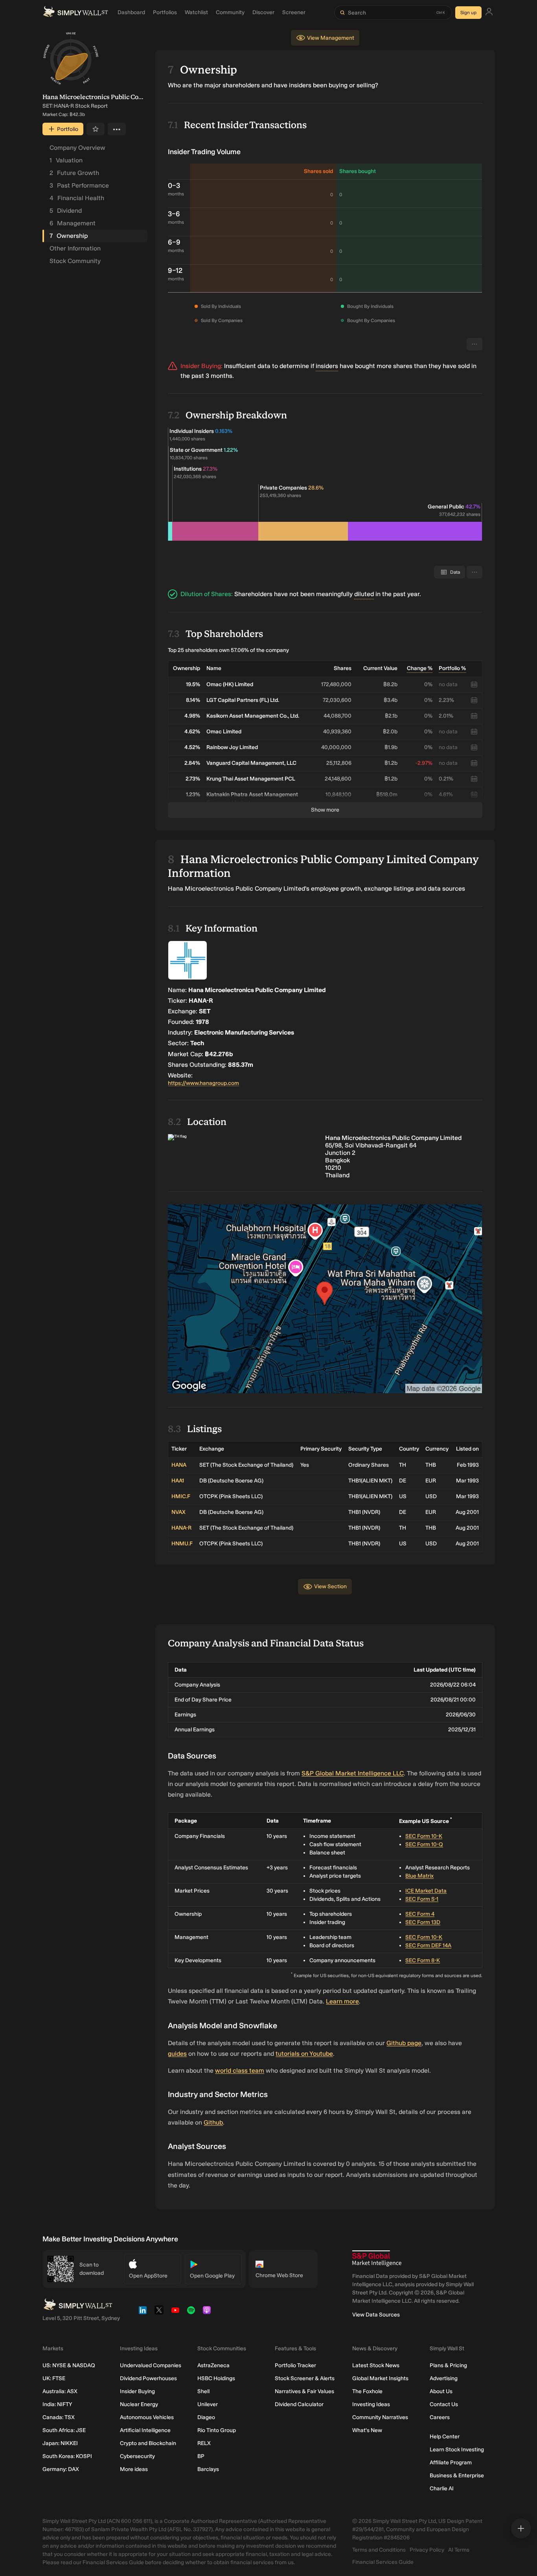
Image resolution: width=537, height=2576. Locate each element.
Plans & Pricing (448, 2365)
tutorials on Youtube (304, 2054)
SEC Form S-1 (422, 1899)
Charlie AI (442, 2489)
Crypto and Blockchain (148, 2443)
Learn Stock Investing (457, 2450)
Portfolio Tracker (295, 2365)
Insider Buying (137, 2391)
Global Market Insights (380, 2378)
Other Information (75, 248)
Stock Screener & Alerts (305, 2378)
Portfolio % (452, 668)
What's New (367, 2430)
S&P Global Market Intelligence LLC (353, 1773)
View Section (330, 1586)
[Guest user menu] (489, 13)
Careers (440, 2417)
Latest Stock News (376, 2365)
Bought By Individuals (370, 306)
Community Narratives (380, 2417)
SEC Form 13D (423, 1922)
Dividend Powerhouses (148, 2378)
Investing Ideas (371, 2404)
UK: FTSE (54, 2378)
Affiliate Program (451, 2463)
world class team (240, 2071)
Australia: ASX (60, 2391)
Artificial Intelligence (145, 2430)
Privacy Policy (427, 2550)
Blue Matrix (419, 1876)
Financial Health (77, 198)
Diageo (206, 2417)
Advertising (444, 2378)
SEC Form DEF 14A (428, 1945)
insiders (327, 366)
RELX (204, 2443)
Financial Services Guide (383, 2562)
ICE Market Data (426, 1891)
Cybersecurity (137, 2456)
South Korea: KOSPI (67, 2456)
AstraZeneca (213, 2365)
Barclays (208, 2469)
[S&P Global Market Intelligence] (377, 2258)
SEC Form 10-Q (424, 1844)
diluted (364, 594)
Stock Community (75, 261)
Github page (404, 2043)
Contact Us (444, 2404)
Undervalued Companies (151, 2365)
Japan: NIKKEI (60, 2443)
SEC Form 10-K (424, 1836)
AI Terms (459, 2550)
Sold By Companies (222, 320)
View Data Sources (376, 2315)
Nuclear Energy (139, 2404)
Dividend (66, 211)
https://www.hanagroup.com (203, 1083)
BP (201, 2456)
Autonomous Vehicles (147, 2417)
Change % (420, 668)
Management (73, 223)
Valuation (66, 160)
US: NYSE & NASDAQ (69, 2365)
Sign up (468, 13)
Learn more (342, 2001)
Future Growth (74, 173)
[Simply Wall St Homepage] (75, 13)
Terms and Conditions (379, 2550)
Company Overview (77, 148)
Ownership (69, 236)
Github (213, 2122)
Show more (325, 810)
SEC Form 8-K (423, 1960)
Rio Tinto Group (217, 2430)
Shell (203, 2391)
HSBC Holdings (216, 2378)
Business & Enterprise (457, 2476)
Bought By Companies (371, 320)
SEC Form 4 (420, 1914)
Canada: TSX (59, 2417)
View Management (331, 38)
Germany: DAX (61, 2469)
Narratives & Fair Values (304, 2391)
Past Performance (79, 185)
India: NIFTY (57, 2404)
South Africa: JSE (64, 2430)
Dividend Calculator (299, 2404)
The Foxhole (367, 2391)
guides (177, 2054)
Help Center (445, 2437)
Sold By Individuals (221, 306)
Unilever (208, 2404)
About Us (441, 2391)
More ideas (134, 2469)
